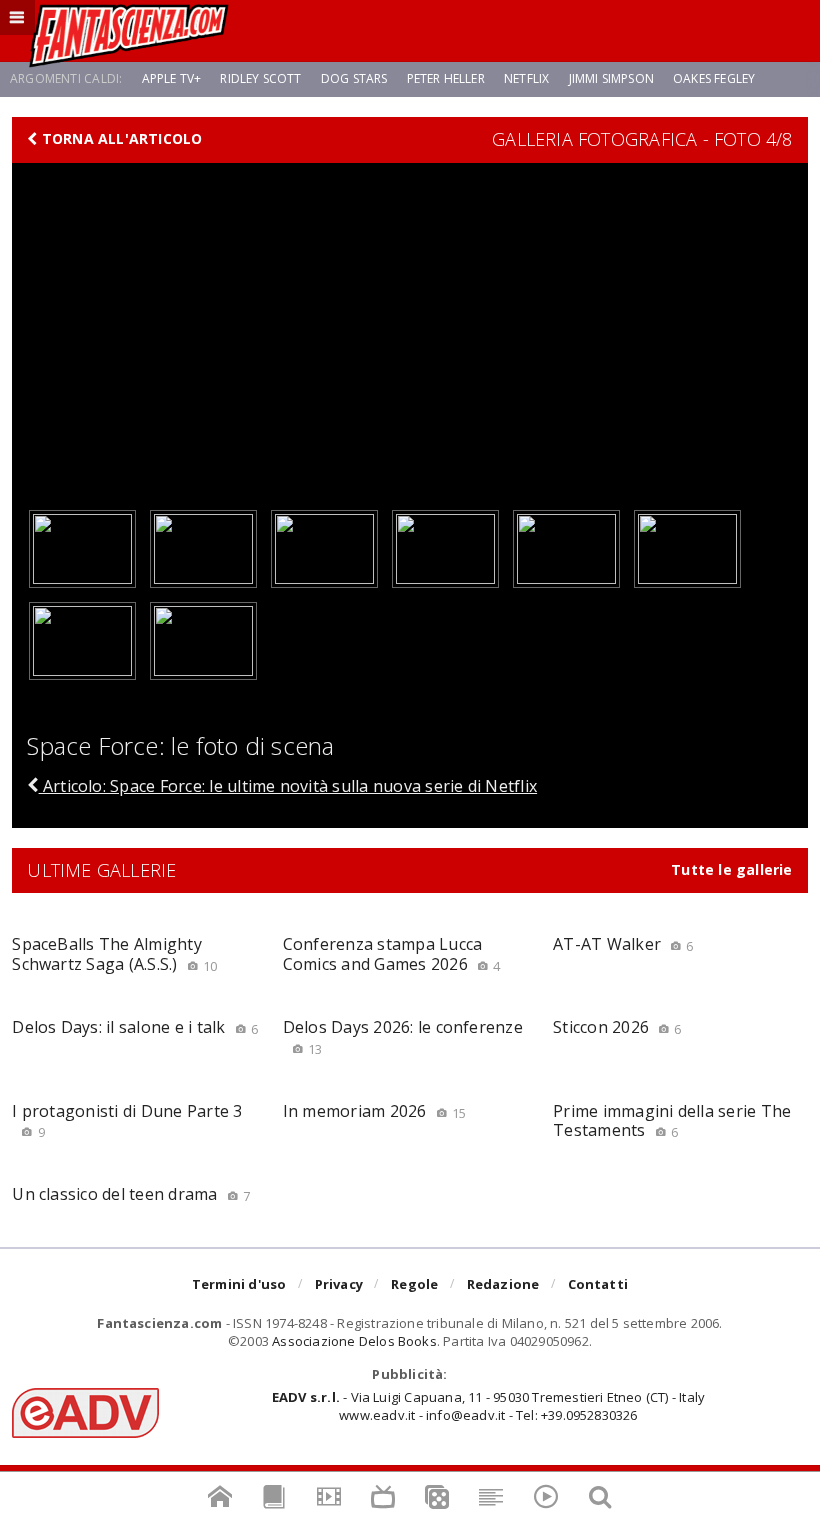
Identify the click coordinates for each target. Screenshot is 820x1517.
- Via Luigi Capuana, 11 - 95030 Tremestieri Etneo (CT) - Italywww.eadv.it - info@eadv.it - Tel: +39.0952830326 (488, 1406)
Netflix (526, 78)
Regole (414, 1284)
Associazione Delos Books (354, 1341)
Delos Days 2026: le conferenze (403, 1036)
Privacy (339, 1284)
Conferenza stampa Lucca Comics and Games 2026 (392, 953)
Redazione (503, 1284)
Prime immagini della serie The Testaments (672, 1120)
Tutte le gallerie (732, 870)
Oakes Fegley (714, 78)
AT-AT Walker (623, 944)
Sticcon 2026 (617, 1027)
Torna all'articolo (120, 139)
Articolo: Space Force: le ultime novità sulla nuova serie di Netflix (288, 786)
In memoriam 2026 (375, 1111)
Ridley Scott (260, 78)
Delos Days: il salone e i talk (135, 1027)
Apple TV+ (172, 78)
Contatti (598, 1284)
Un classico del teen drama (131, 1194)
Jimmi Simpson (611, 78)
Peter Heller (446, 78)
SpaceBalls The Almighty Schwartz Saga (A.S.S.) (114, 953)
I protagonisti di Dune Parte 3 (127, 1120)
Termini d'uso (239, 1284)
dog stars (354, 78)
